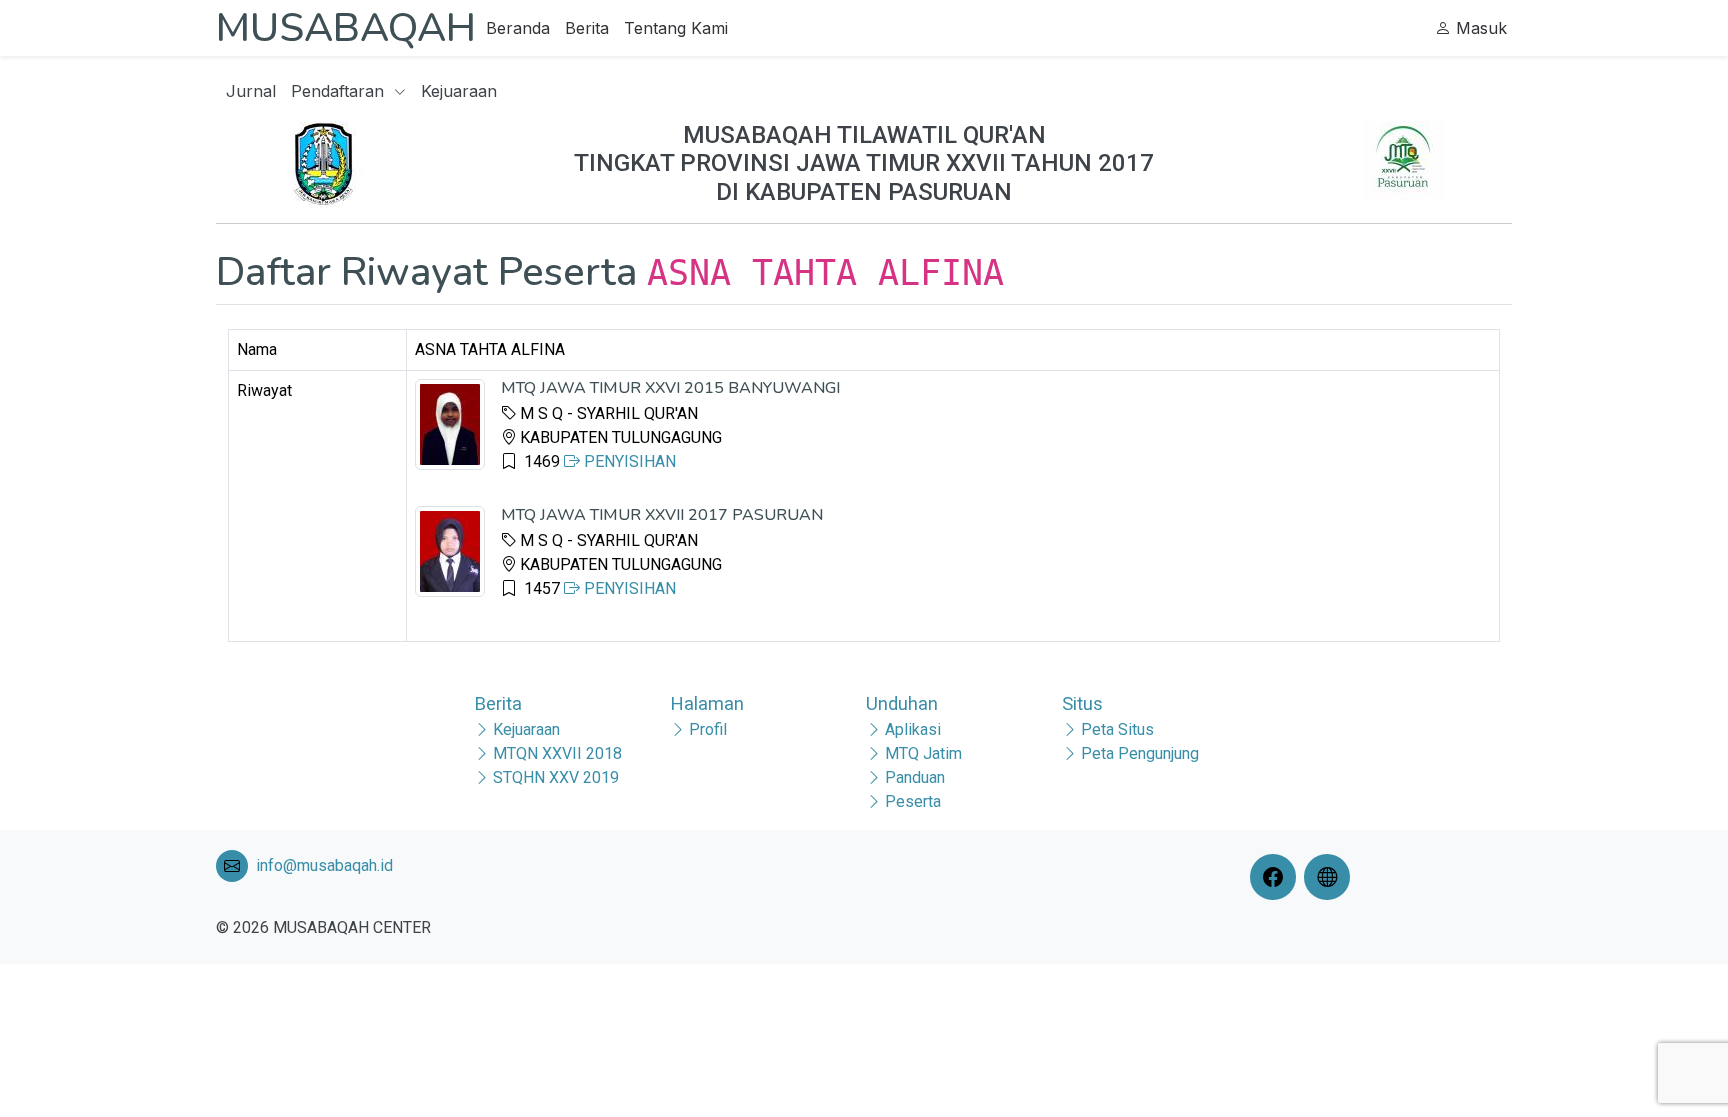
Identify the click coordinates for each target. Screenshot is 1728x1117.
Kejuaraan (459, 91)
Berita (587, 28)
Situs (1082, 703)
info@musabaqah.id (324, 865)
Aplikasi (913, 729)
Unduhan (902, 703)
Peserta (913, 801)
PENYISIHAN (628, 461)
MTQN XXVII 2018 (557, 753)
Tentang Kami (676, 28)
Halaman (707, 703)
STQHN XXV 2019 (556, 777)
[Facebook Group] (1277, 877)
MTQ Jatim (923, 753)
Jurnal (251, 91)
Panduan (915, 777)
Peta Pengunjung (1140, 753)
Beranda (518, 28)
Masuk (1479, 28)
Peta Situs (1117, 729)
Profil (708, 729)
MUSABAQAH (346, 28)
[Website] (1331, 877)
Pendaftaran (340, 91)
